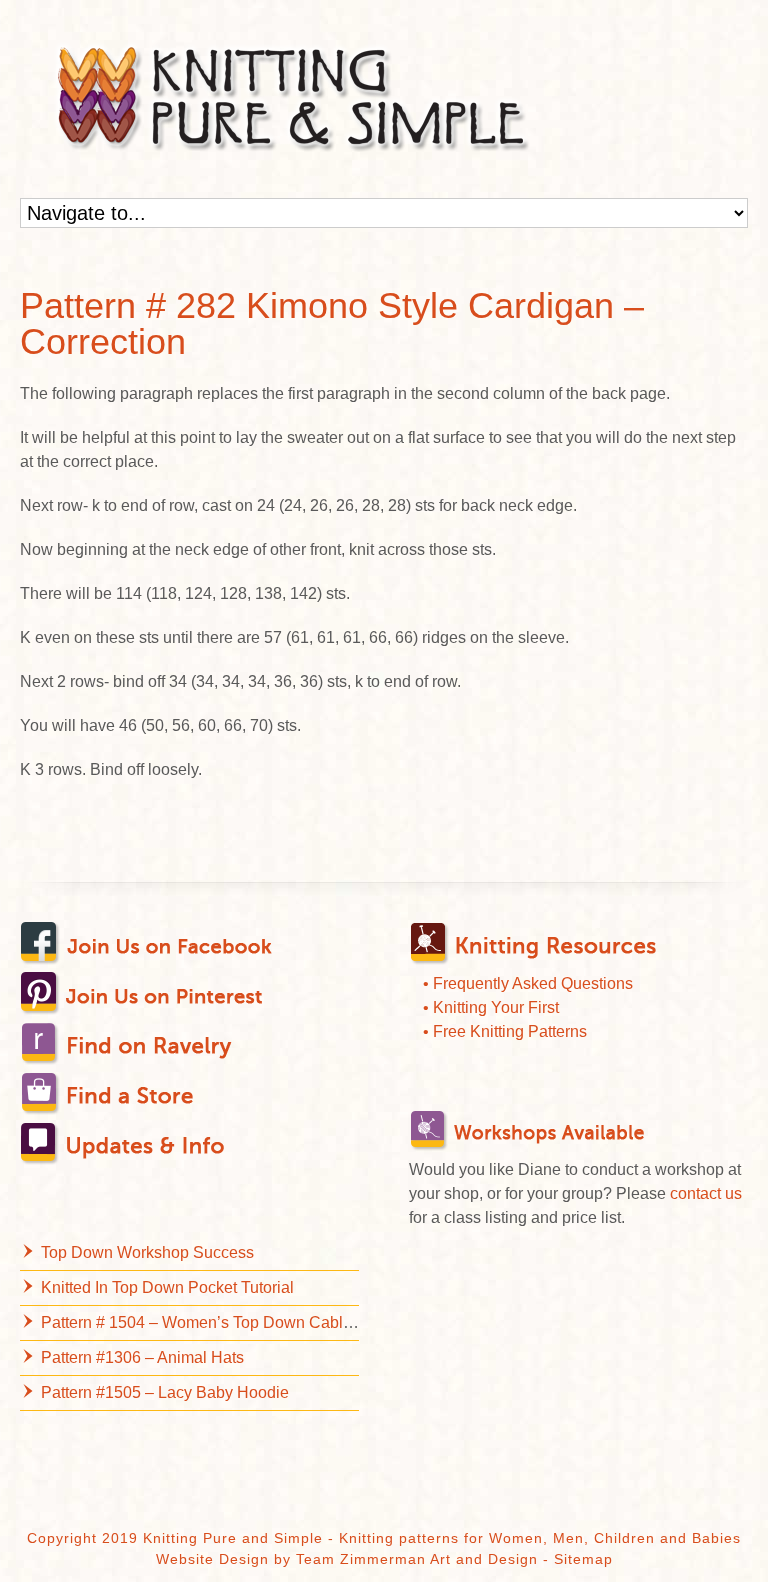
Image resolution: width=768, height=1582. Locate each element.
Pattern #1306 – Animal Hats (142, 1357)
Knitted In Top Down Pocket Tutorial (167, 1287)
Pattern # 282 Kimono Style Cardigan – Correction (332, 323)
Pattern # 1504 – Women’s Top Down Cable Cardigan (231, 1322)
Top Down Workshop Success (147, 1252)
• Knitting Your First (491, 1007)
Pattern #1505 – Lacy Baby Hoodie (165, 1392)
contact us (706, 1193)
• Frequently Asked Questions (528, 983)
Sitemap (583, 1559)
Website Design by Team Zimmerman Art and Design (347, 1559)
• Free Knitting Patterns (505, 1031)
